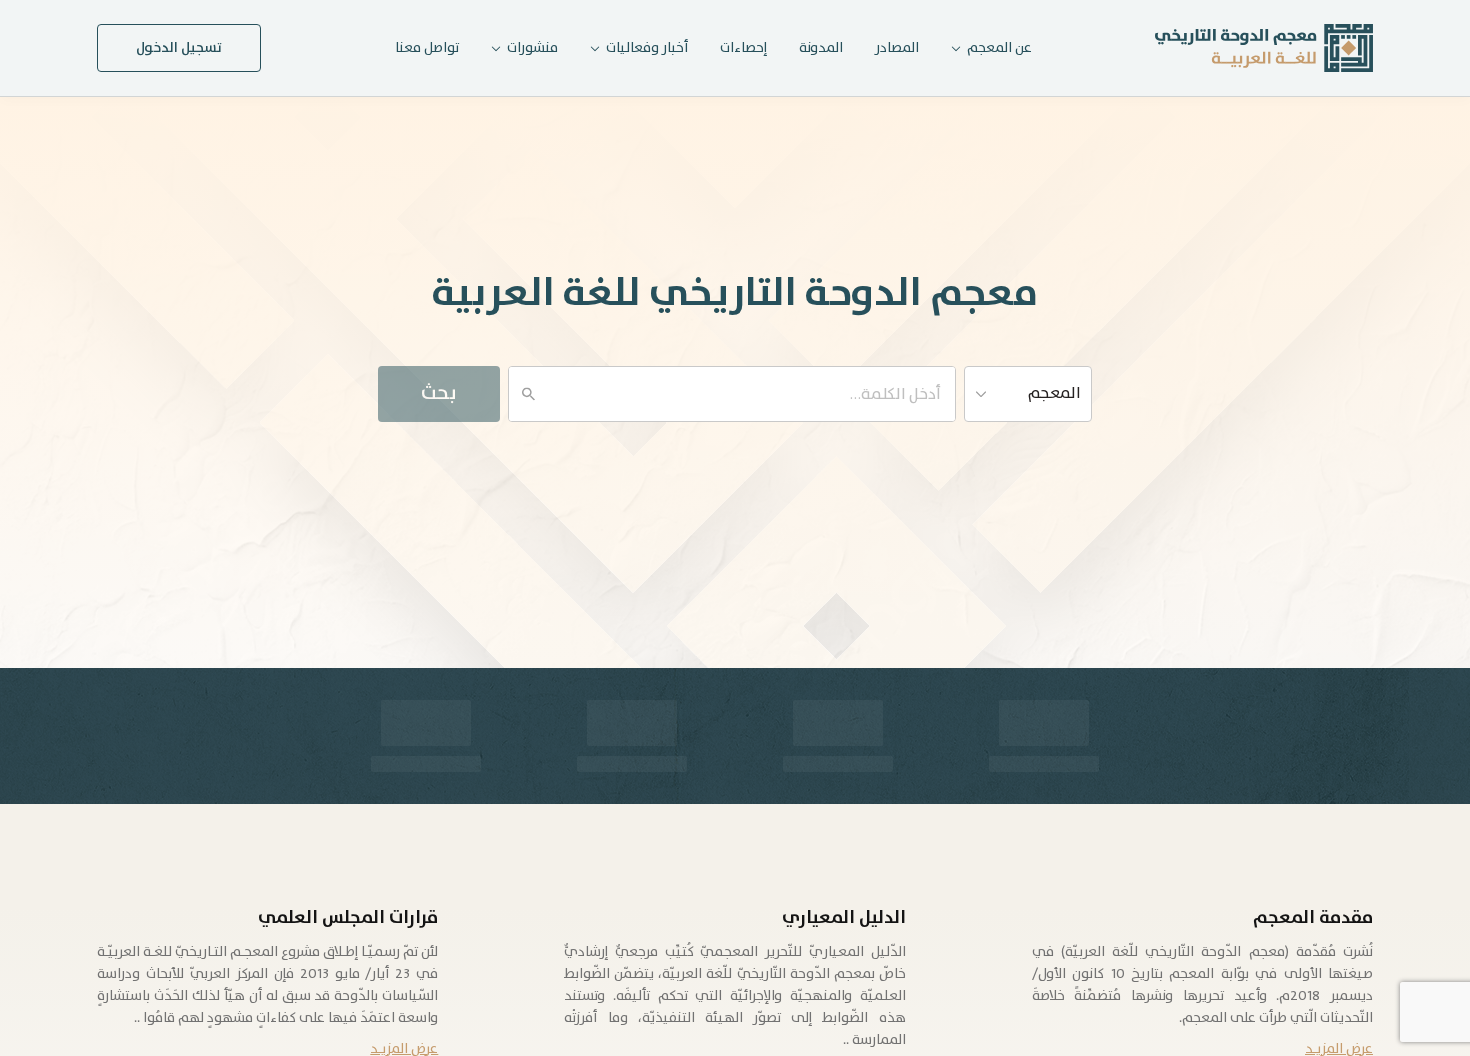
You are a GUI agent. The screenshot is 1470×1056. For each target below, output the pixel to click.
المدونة (821, 48)
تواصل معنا (427, 48)
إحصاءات (743, 48)
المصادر (897, 48)
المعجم (1054, 393)
